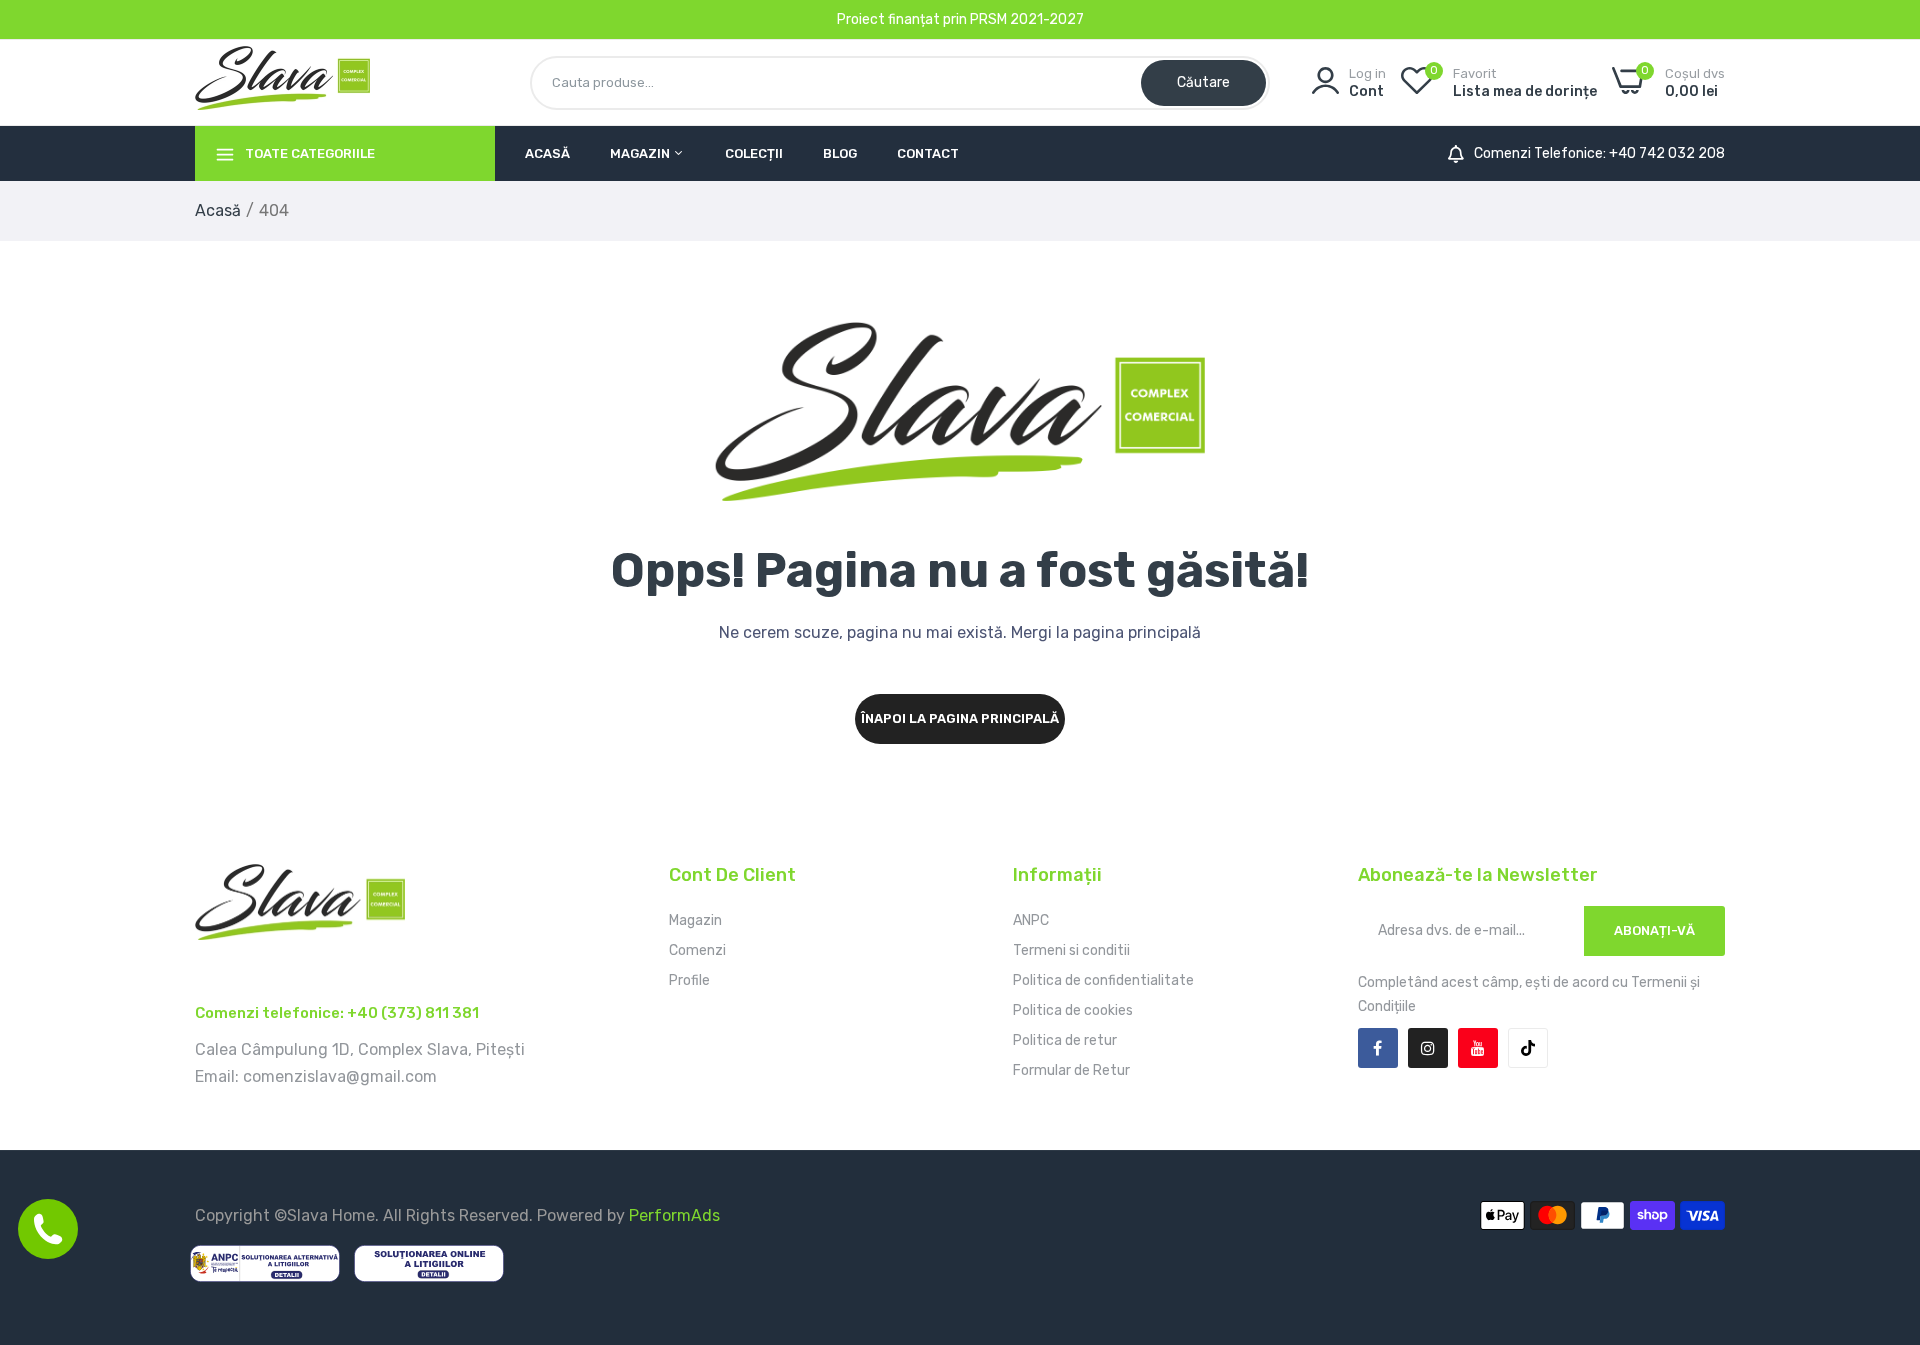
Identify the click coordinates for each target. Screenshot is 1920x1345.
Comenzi (697, 950)
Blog (840, 153)
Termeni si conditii (1071, 950)
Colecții (754, 153)
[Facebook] (1378, 1048)
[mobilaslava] (282, 82)
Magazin (641, 153)
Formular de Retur (1071, 1070)
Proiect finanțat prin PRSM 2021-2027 (960, 19)
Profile (689, 980)
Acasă (547, 153)
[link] (1880, 1200)
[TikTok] (1528, 1048)
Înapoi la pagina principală (960, 718)
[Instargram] (1428, 1048)
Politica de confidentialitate (1103, 980)
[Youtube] (1478, 1048)
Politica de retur (1065, 1040)
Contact (928, 153)
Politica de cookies (1073, 1010)
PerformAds (674, 1215)
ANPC (1031, 920)
